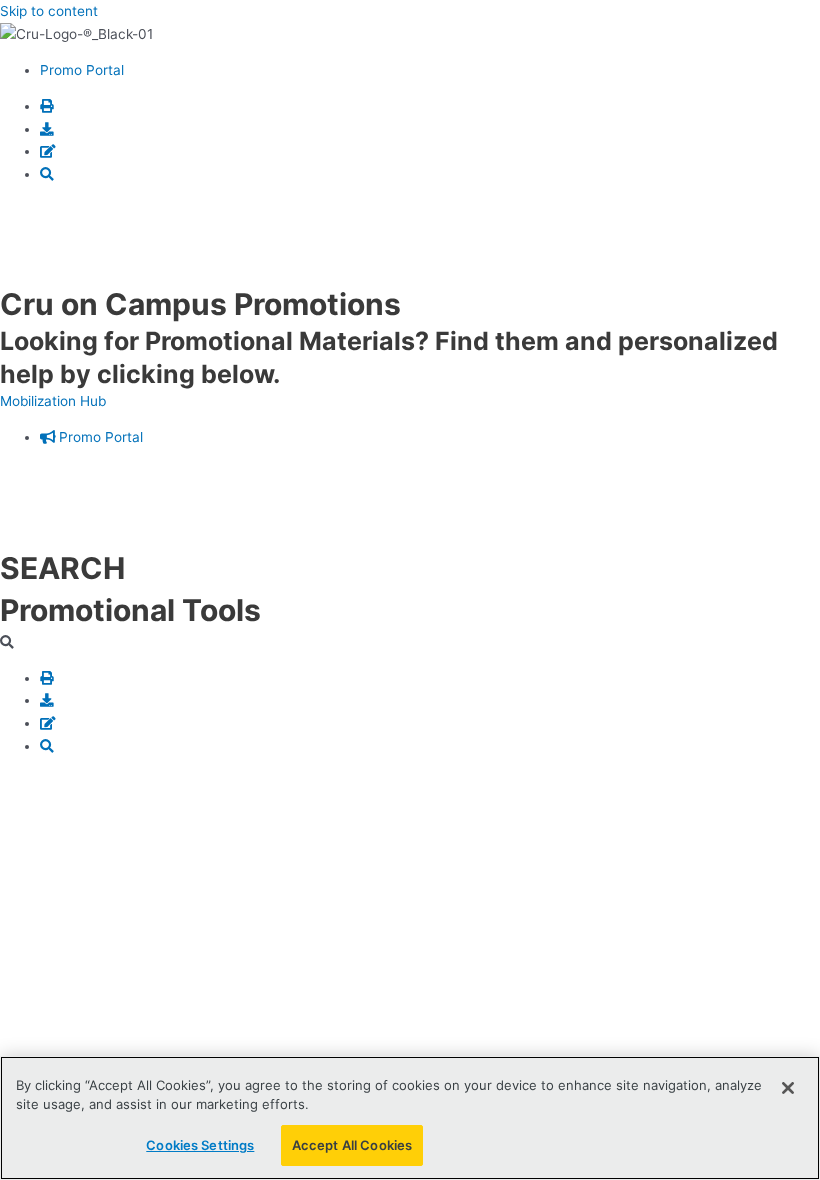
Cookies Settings (200, 1145)
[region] (410, 1118)
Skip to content (49, 11)
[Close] (788, 1088)
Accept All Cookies (352, 1145)
